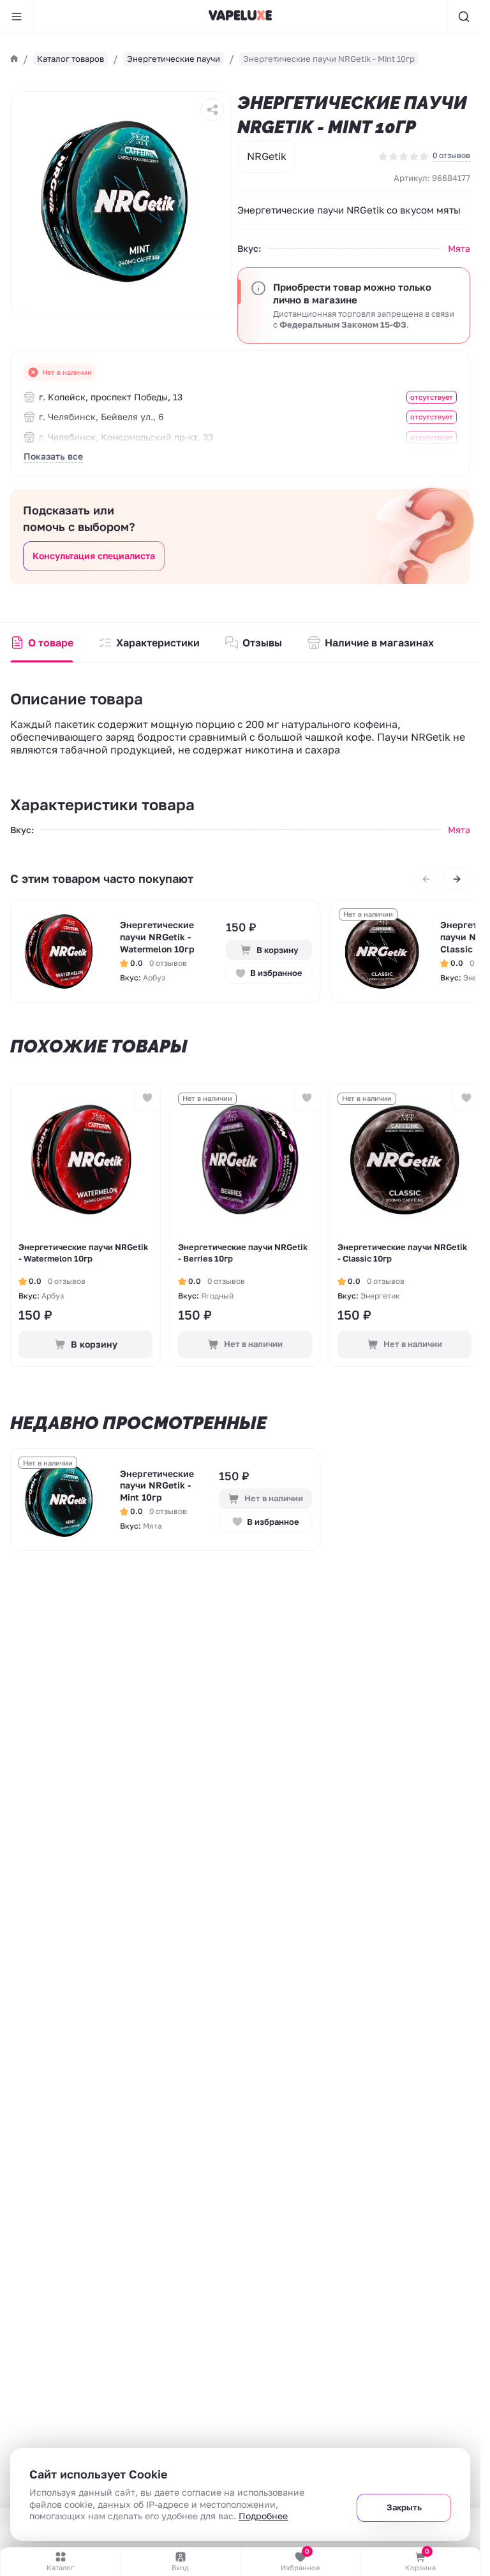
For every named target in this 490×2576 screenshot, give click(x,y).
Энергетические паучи (174, 59)
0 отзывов (451, 155)
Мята (459, 248)
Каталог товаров (71, 59)
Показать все (53, 456)
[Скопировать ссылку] (212, 110)
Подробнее (263, 2516)
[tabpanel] (62, 951)
